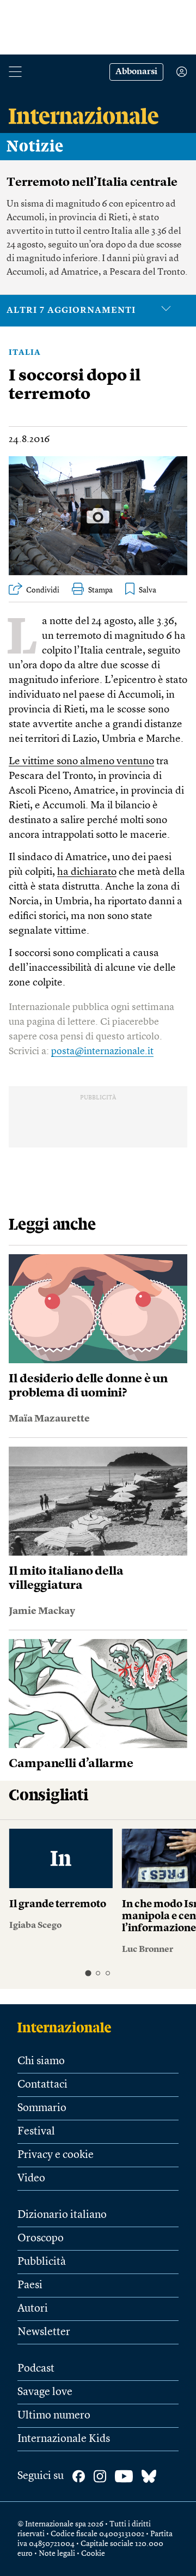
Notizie (35, 147)
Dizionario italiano (62, 2215)
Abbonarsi (136, 72)
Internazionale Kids (64, 2439)
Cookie (93, 2554)
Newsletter (44, 2332)
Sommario (42, 2108)
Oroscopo (41, 2239)
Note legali (57, 2554)
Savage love (45, 2392)
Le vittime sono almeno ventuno (81, 762)
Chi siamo (41, 2061)
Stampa (100, 590)
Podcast (36, 2369)
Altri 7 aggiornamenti (71, 311)
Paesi (30, 2285)
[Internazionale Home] (68, 2027)
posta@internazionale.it (102, 1051)
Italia (25, 353)
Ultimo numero (54, 2416)
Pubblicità (42, 2262)
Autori (33, 2309)
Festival (36, 2132)
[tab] (88, 1973)
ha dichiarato (87, 872)
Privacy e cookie (56, 2155)
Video (31, 2179)
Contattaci (42, 2085)
